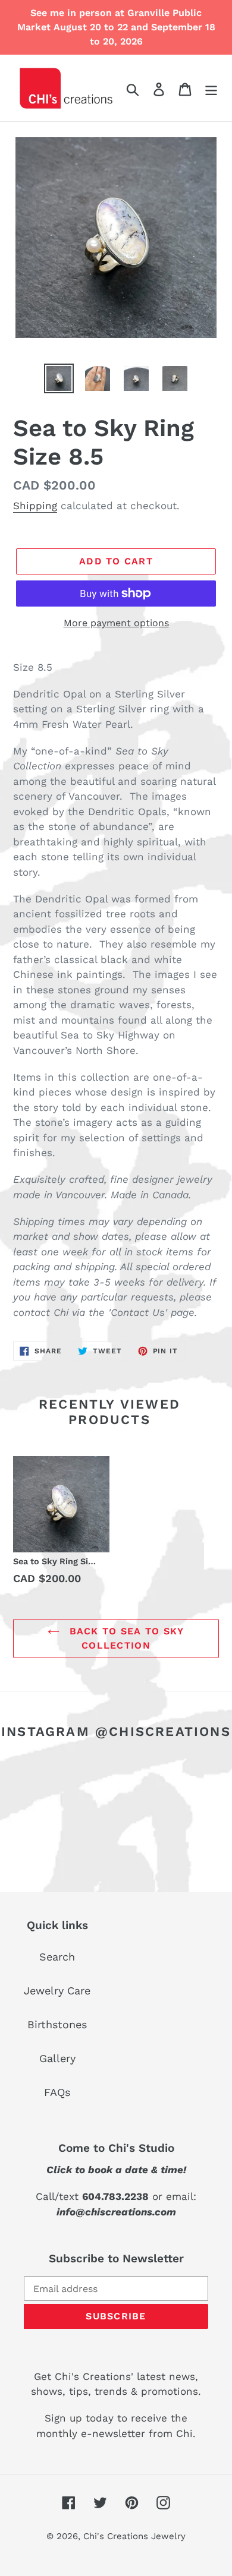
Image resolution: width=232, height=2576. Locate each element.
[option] (59, 378)
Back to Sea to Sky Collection (125, 1638)
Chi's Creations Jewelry (134, 2536)
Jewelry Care (57, 1991)
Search (57, 1957)
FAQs (57, 2092)
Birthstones (57, 2024)
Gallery (57, 2058)
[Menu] (211, 88)
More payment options (116, 623)
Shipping (35, 506)
